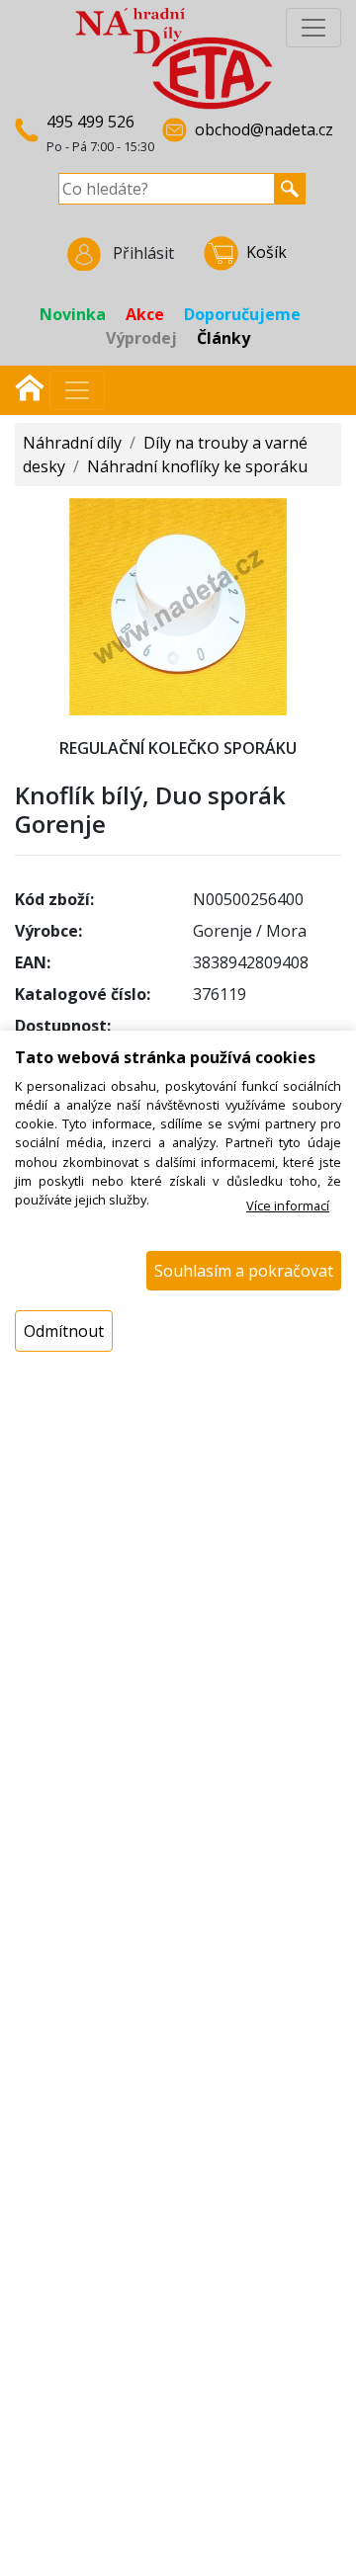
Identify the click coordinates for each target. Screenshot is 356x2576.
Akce (145, 314)
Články (223, 338)
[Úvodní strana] (30, 385)
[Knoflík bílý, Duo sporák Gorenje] (178, 605)
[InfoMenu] (313, 28)
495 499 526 (90, 122)
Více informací (288, 1205)
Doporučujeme (242, 314)
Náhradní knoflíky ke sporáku (197, 466)
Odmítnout (64, 1331)
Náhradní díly (72, 443)
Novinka (73, 314)
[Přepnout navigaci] (77, 390)
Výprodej (141, 338)
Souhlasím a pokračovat (244, 1271)
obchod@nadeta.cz (264, 129)
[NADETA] (174, 57)
